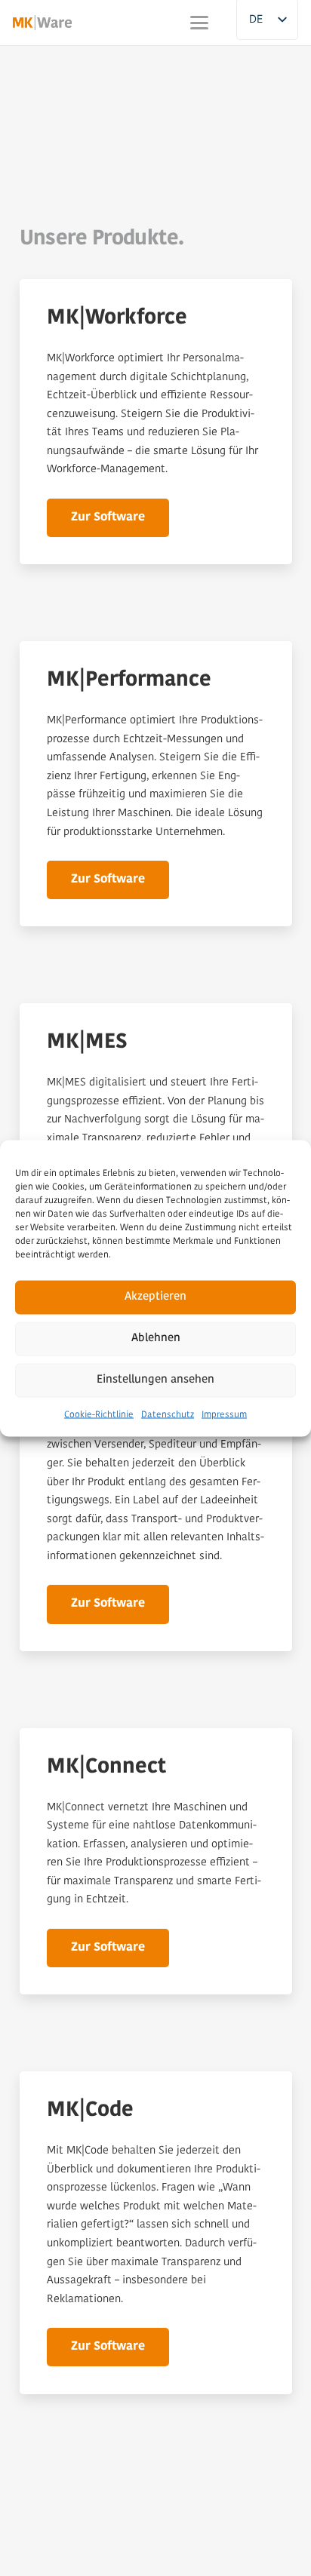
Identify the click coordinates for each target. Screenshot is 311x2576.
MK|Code (90, 2111)
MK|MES (87, 1042)
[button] (199, 23)
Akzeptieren (155, 1297)
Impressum (224, 1414)
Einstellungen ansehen (155, 1380)
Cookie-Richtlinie (99, 1414)
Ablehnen (156, 1339)
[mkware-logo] (42, 23)
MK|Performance (129, 680)
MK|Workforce (117, 318)
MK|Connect (106, 1767)
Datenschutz (168, 1414)
